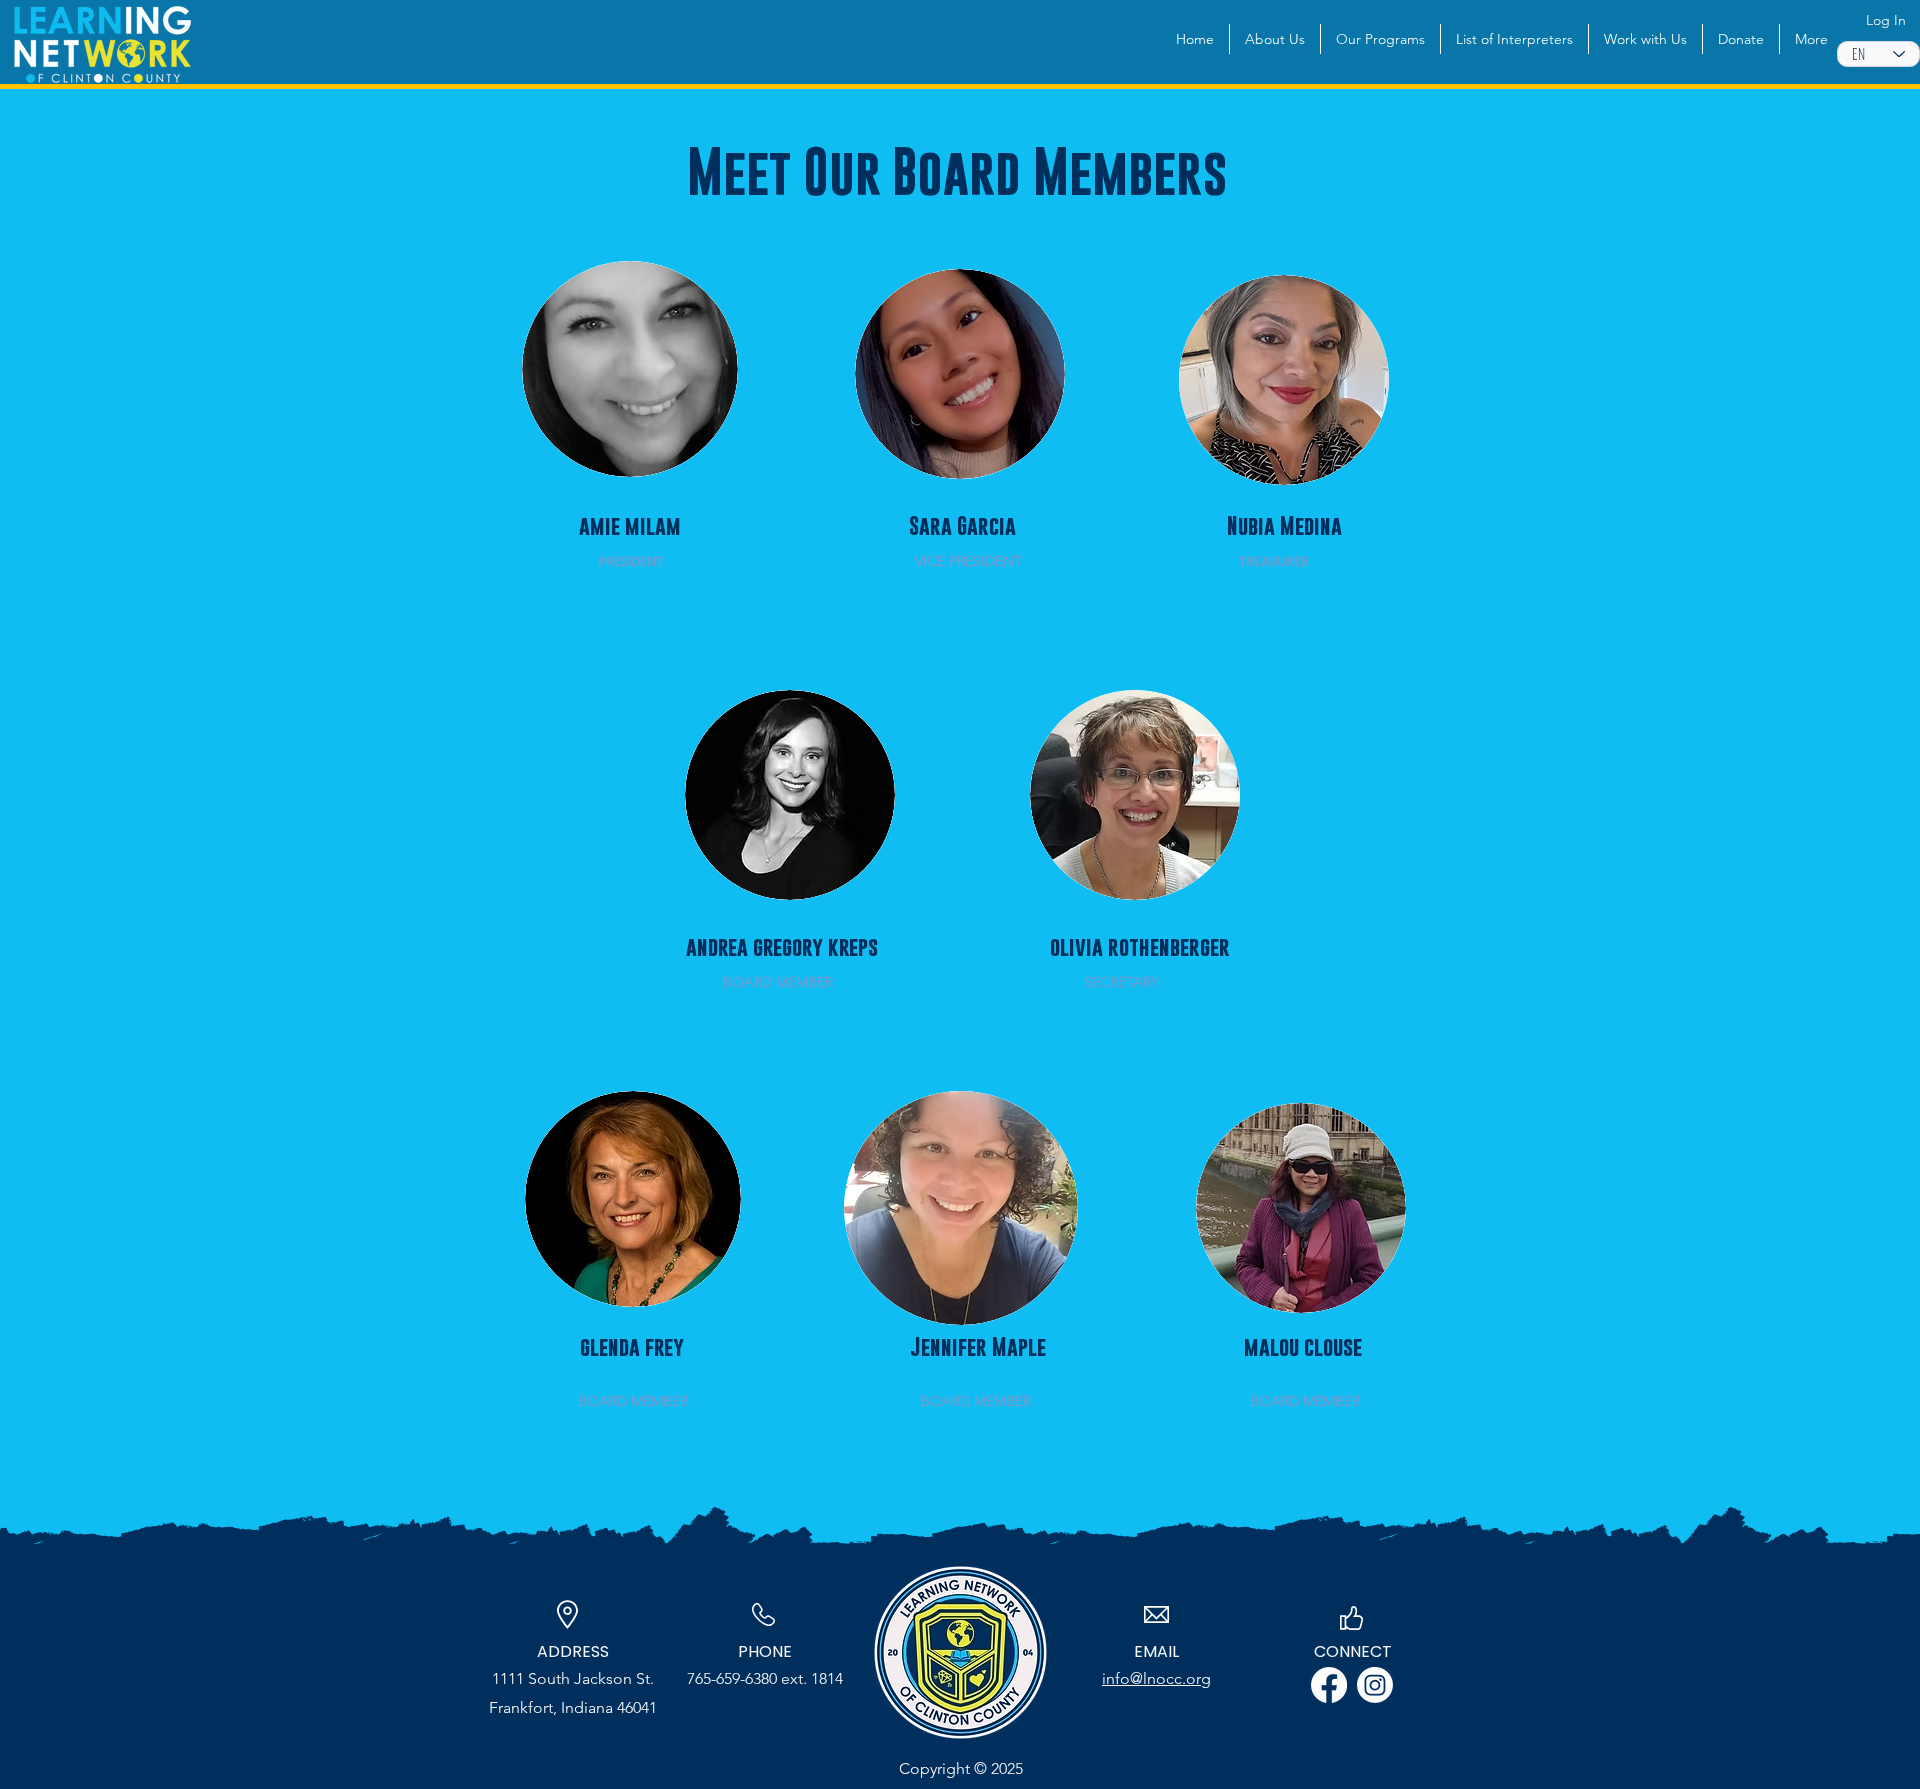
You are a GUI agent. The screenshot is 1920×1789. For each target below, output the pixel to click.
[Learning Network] (1375, 1685)
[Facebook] (1329, 1685)
